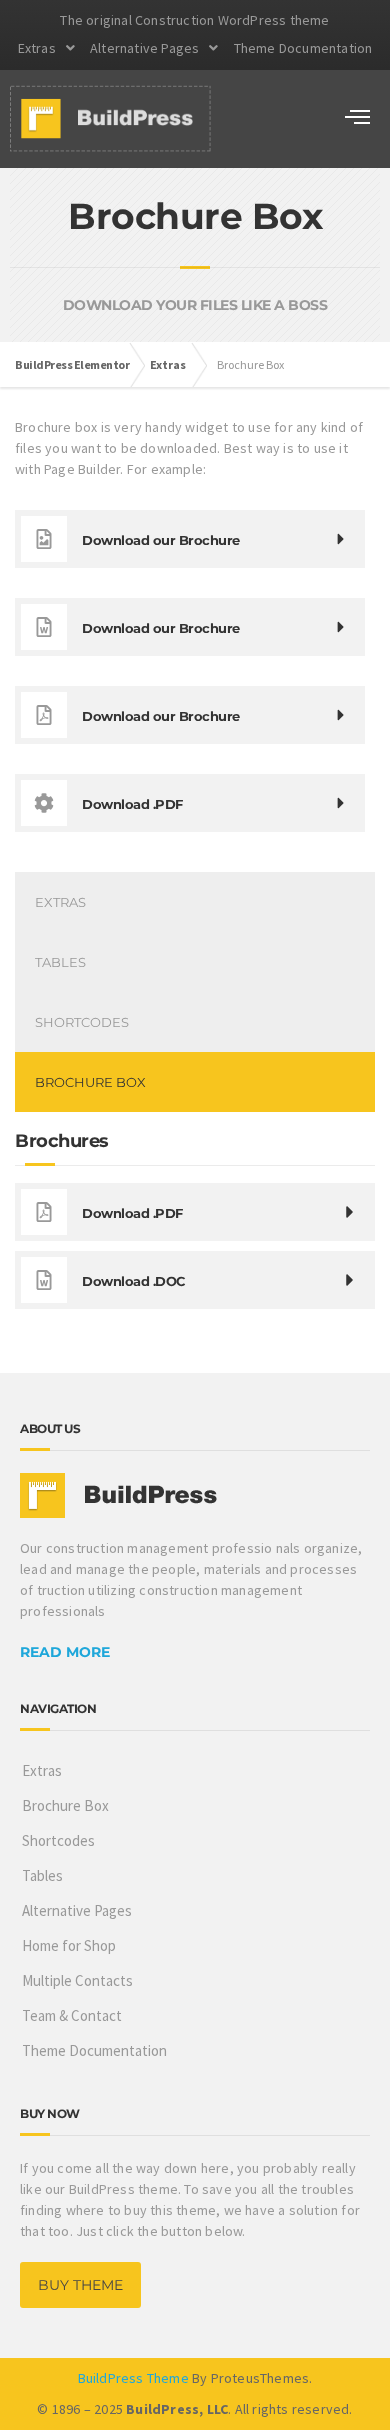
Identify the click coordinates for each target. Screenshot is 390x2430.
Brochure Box (90, 1082)
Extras (37, 48)
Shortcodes (82, 1022)
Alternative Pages (144, 48)
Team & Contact (72, 2015)
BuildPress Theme (133, 2378)
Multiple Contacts (77, 1980)
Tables (60, 962)
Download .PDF (132, 1213)
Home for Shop (69, 1945)
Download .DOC (133, 1281)
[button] (46, 48)
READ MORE (65, 1652)
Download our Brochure (161, 716)
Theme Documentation (303, 48)
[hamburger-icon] (357, 119)
